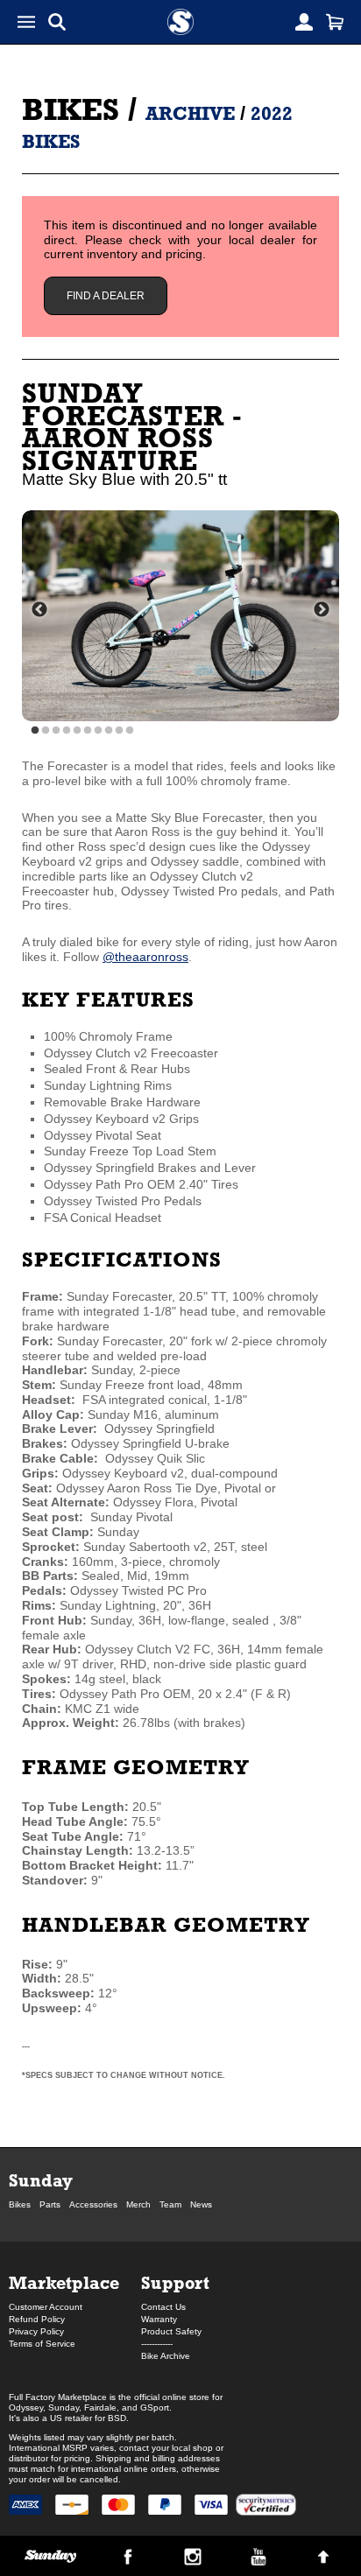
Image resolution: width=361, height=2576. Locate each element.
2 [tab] (46, 731)
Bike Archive (166, 2356)
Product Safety (171, 2331)
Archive (190, 113)
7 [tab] (98, 731)
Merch (138, 2204)
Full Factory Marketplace (58, 2397)
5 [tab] (77, 731)
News (201, 2204)
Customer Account (46, 2307)
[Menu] (26, 22)
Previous (39, 610)
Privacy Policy (36, 2331)
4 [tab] (67, 731)
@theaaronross (145, 957)
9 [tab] (119, 731)
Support (175, 2282)
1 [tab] (35, 731)
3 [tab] (56, 731)
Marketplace (64, 2282)
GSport (155, 2408)
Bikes (71, 109)
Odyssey (26, 2408)
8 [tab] (109, 731)
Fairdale (100, 2408)
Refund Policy (37, 2319)
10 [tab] (130, 731)
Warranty (159, 2319)
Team (170, 2204)
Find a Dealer (106, 296)
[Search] (57, 22)
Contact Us (163, 2307)
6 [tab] (88, 731)
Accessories (93, 2204)
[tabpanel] (180, 616)
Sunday (41, 2180)
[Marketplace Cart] (335, 22)
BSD (117, 2418)
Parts (50, 2204)
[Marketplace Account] (304, 22)
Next (322, 610)
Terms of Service (42, 2344)
